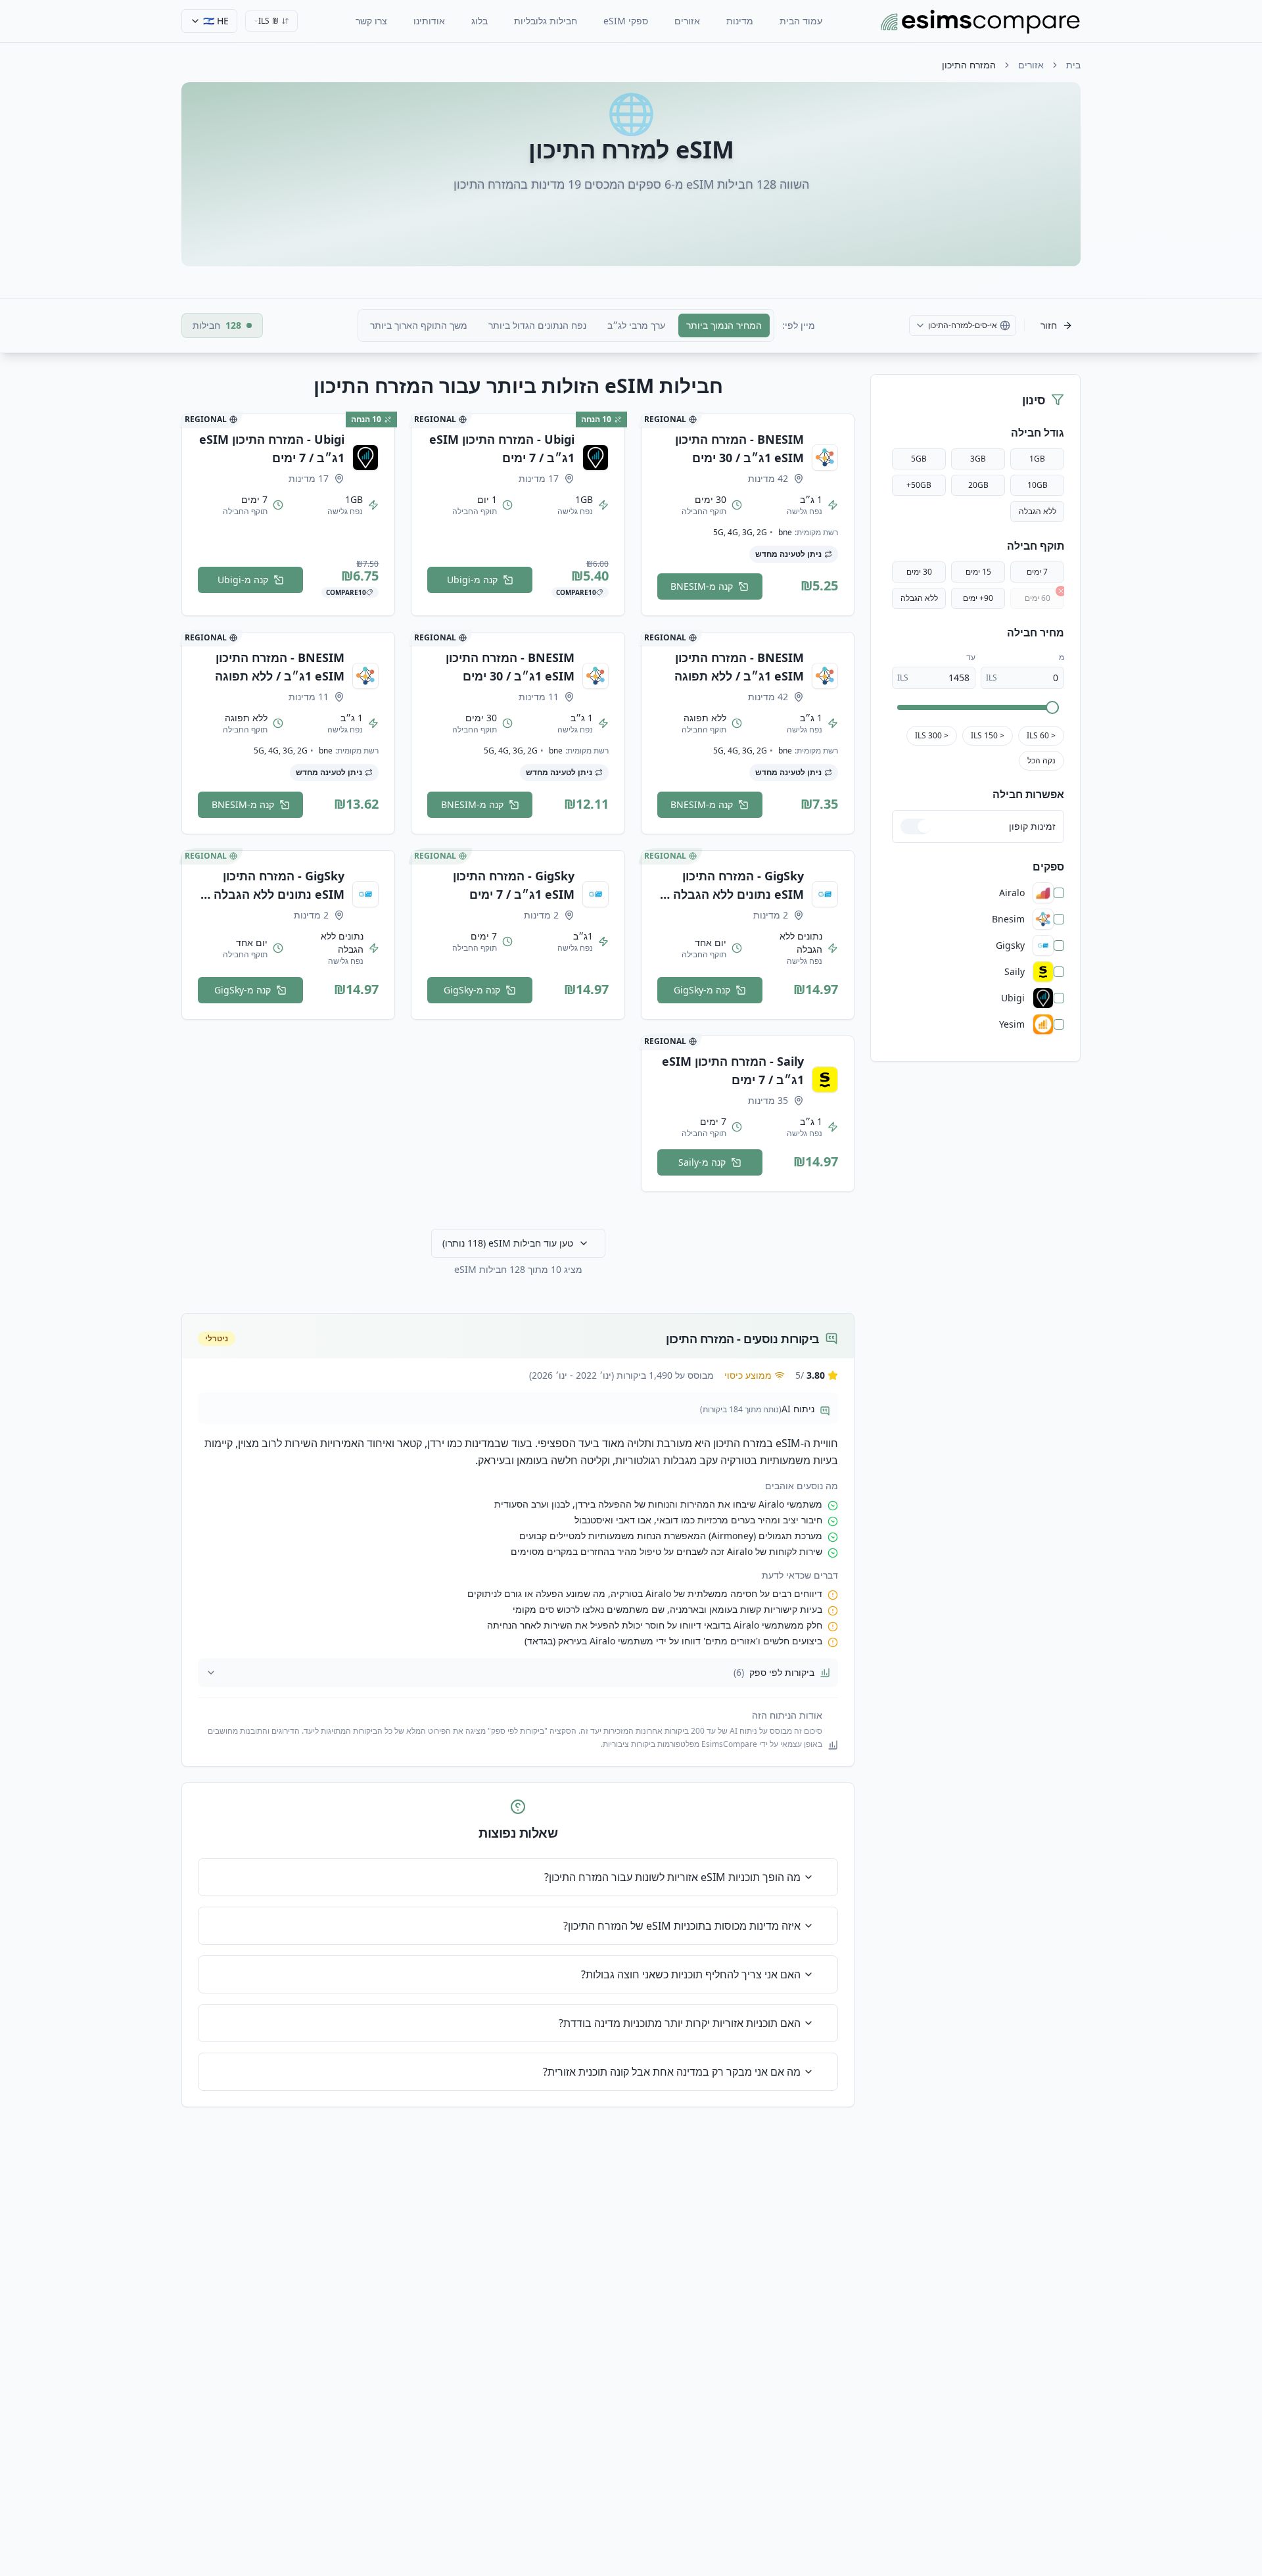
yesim (1012, 1024)
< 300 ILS (932, 735)
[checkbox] (1059, 893)
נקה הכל (1041, 760)
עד (971, 657)
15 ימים (978, 572)
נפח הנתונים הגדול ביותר (537, 325)
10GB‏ (1038, 485)
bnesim (1008, 919)
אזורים (687, 21)
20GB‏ (978, 485)
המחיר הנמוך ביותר (724, 325)
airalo (1012, 893)
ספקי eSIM (626, 21)
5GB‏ (919, 459)
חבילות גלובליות (546, 21)
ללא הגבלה (1038, 511)
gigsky (1010, 945)
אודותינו (429, 21)
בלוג (479, 21)
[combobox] (271, 21)
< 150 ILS (988, 735)
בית (1073, 65)
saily (1015, 972)
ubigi (1013, 998)
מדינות (740, 21)
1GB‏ (1037, 459)
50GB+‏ (919, 485)
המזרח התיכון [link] (969, 65)
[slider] (1052, 707)
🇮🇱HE (216, 21)
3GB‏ (978, 459)
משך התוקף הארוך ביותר (419, 325)
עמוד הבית (801, 21)
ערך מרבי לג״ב (636, 325)
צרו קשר (371, 21)
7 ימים (1037, 572)
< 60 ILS (1041, 735)
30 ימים (919, 572)
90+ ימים (978, 598)
